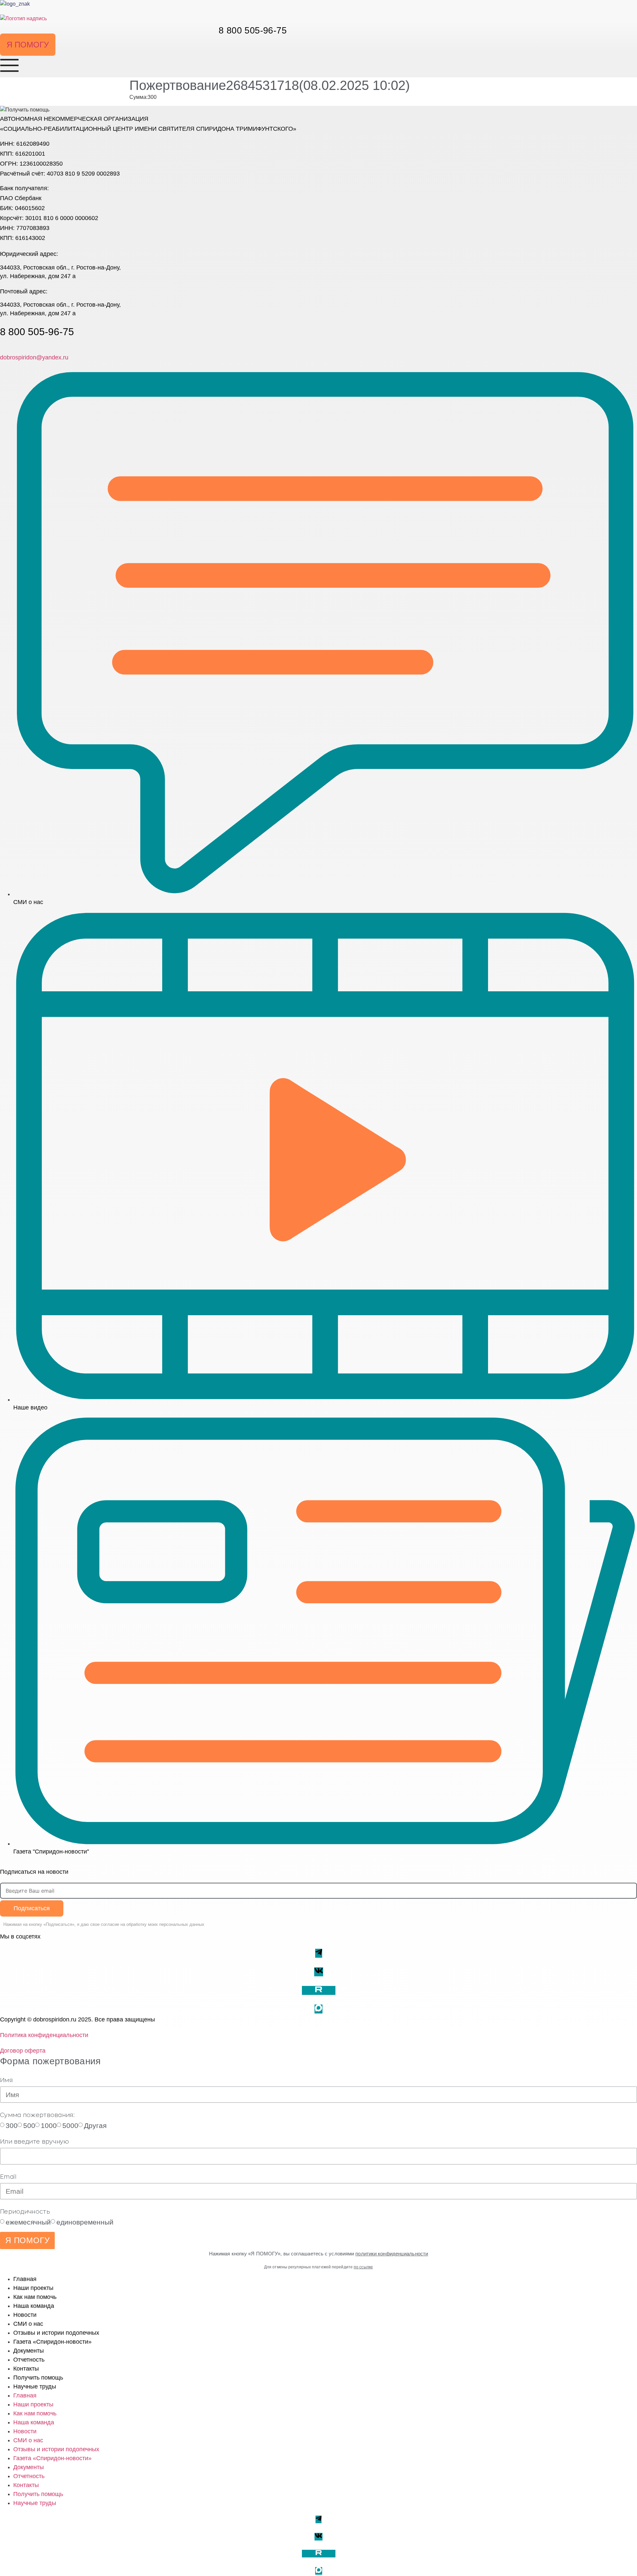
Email (8, 2177)
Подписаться (32, 1908)
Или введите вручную (35, 2142)
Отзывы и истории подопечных (56, 2333)
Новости (25, 2315)
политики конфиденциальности (392, 2254)
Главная (25, 2279)
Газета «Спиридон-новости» (52, 2342)
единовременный (85, 2222)
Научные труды (35, 2387)
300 (12, 2125)
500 (29, 2125)
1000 (49, 2125)
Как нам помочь (35, 2297)
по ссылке (363, 2267)
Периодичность (25, 2212)
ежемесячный (28, 2222)
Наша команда (34, 2306)
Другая (95, 2125)
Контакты (26, 2369)
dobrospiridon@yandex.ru (34, 357)
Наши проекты (33, 2288)
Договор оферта (23, 2051)
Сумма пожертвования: (37, 2115)
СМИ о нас (28, 2324)
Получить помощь (38, 2378)
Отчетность (29, 2360)
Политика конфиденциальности (44, 2035)
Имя (6, 2080)
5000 (70, 2125)
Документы (29, 2351)
